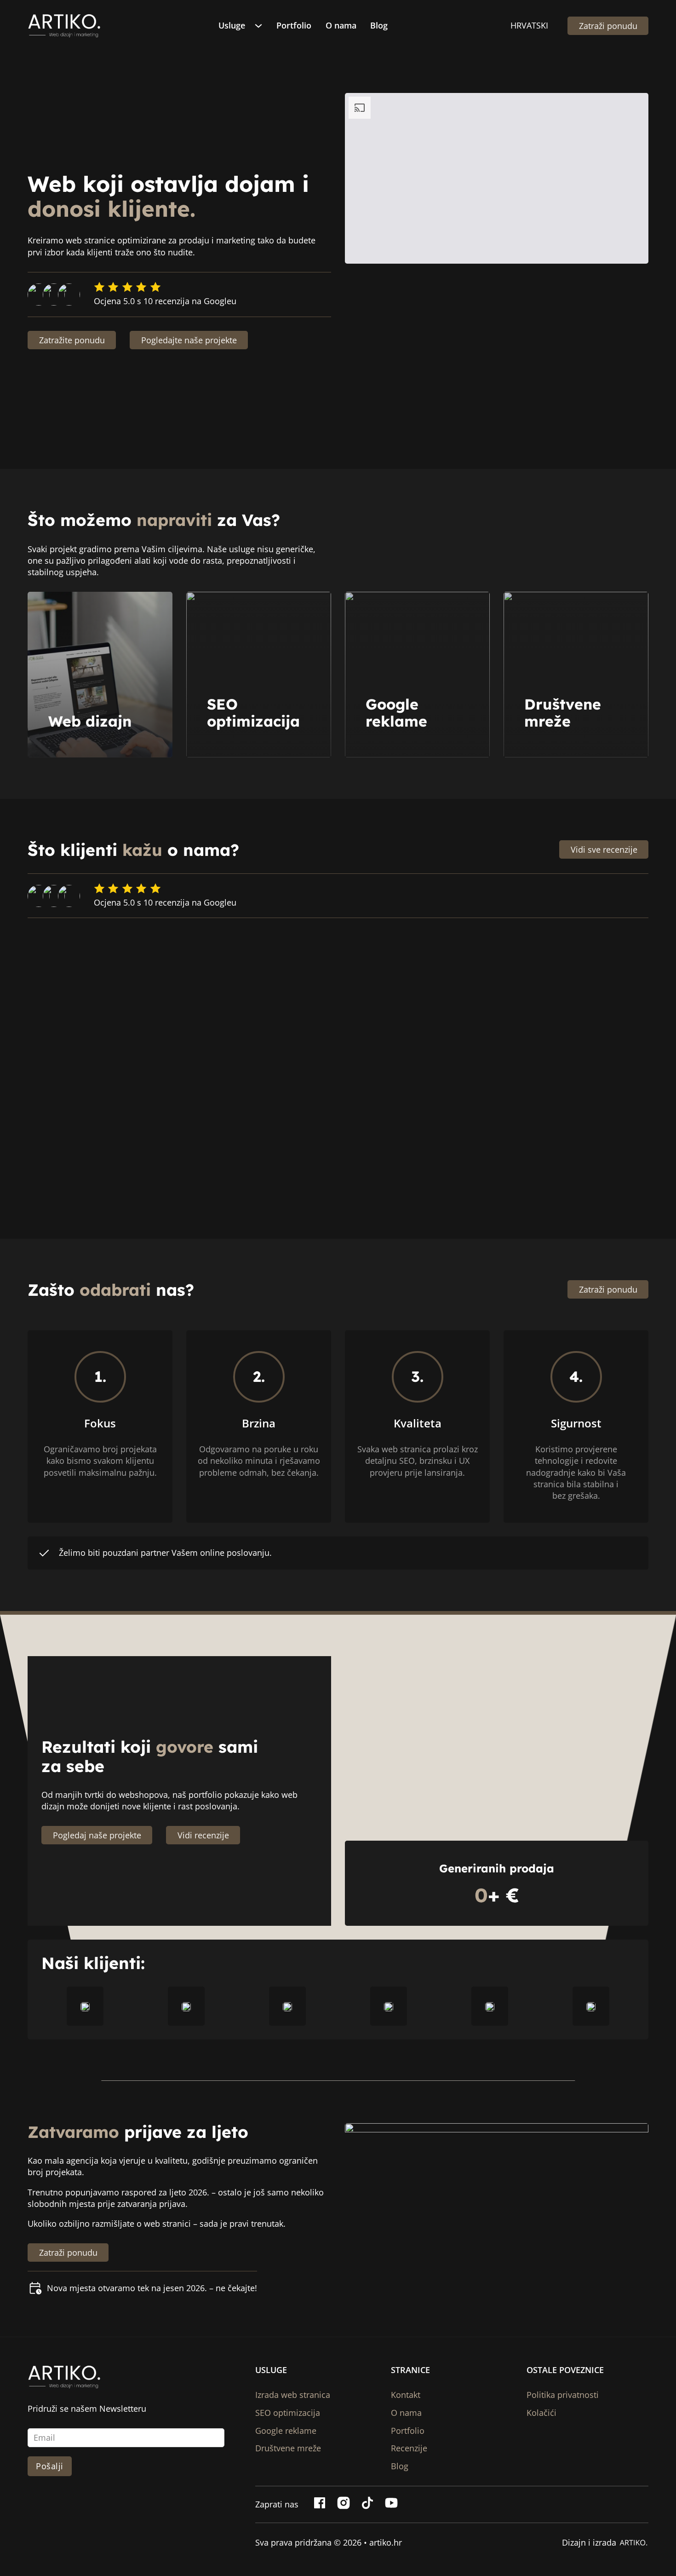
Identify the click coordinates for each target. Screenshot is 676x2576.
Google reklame (396, 713)
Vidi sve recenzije (604, 849)
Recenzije (409, 2448)
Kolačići (541, 2413)
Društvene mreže (563, 713)
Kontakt (406, 2395)
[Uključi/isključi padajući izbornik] (261, 26)
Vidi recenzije (203, 1835)
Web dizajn (90, 721)
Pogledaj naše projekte (97, 1835)
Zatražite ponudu (72, 340)
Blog (379, 25)
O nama (341, 25)
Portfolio (294, 25)
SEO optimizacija (253, 713)
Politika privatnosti (563, 2395)
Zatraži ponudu (608, 26)
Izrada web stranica (293, 2395)
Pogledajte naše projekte (189, 340)
